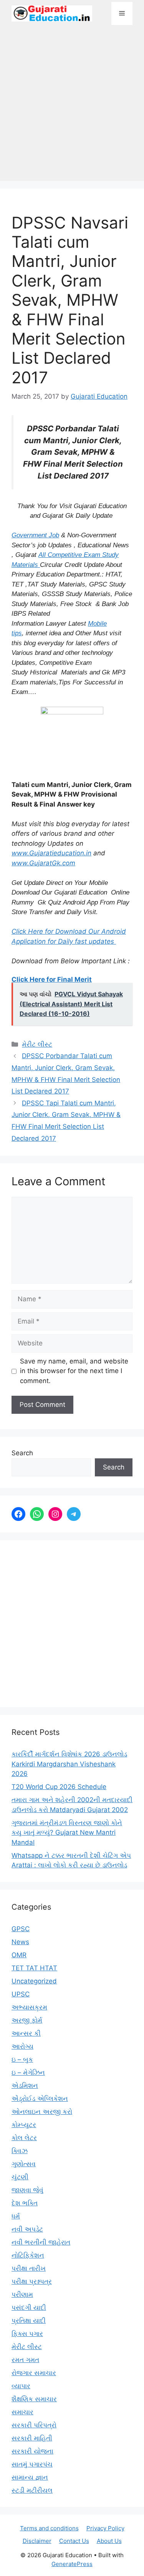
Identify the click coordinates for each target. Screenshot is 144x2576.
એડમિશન (25, 2086)
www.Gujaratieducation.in (51, 853)
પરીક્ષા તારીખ (29, 2268)
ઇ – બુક (22, 2059)
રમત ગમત (25, 2360)
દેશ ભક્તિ (25, 2203)
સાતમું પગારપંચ (32, 2464)
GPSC (21, 1929)
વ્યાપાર (21, 2386)
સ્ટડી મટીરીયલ (32, 2490)
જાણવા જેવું (27, 2190)
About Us (109, 2541)
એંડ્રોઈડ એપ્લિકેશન (40, 2099)
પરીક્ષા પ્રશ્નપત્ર (32, 2281)
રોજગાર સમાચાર (34, 2373)
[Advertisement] (72, 107)
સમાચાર (22, 2412)
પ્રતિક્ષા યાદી (29, 2321)
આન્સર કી (26, 2033)
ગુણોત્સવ (24, 2164)
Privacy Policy (105, 2528)
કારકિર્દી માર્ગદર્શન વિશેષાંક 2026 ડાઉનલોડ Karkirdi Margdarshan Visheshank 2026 (69, 1764)
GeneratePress (72, 2564)
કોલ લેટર (24, 2138)
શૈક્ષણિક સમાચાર (34, 2399)
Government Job (35, 535)
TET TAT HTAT (34, 1968)
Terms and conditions (49, 2528)
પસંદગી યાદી (29, 2308)
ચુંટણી (20, 2177)
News (20, 1942)
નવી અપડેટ (27, 2229)
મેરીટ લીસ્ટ (37, 1044)
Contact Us (74, 2541)
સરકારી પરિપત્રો (34, 2425)
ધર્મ (16, 2216)
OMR (19, 1955)
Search (22, 1453)
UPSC (21, 1994)
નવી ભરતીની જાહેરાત (41, 2242)
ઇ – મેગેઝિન (28, 2072)
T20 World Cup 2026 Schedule (59, 1787)
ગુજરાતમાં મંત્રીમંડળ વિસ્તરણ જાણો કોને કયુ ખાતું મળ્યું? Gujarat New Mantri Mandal (67, 1833)
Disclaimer (37, 2541)
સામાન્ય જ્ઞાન (30, 2477)
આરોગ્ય (22, 2046)
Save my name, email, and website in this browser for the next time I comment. (74, 1371)
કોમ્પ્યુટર (24, 2125)
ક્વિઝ (20, 2151)
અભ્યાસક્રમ (29, 2007)
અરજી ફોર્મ (27, 2020)
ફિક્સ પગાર (27, 2334)
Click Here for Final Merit (52, 979)
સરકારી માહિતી (32, 2438)
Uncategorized (34, 1981)
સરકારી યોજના (32, 2451)
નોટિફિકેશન (28, 2255)
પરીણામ (22, 2294)
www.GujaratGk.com (43, 863)
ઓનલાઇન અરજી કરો (42, 2112)
